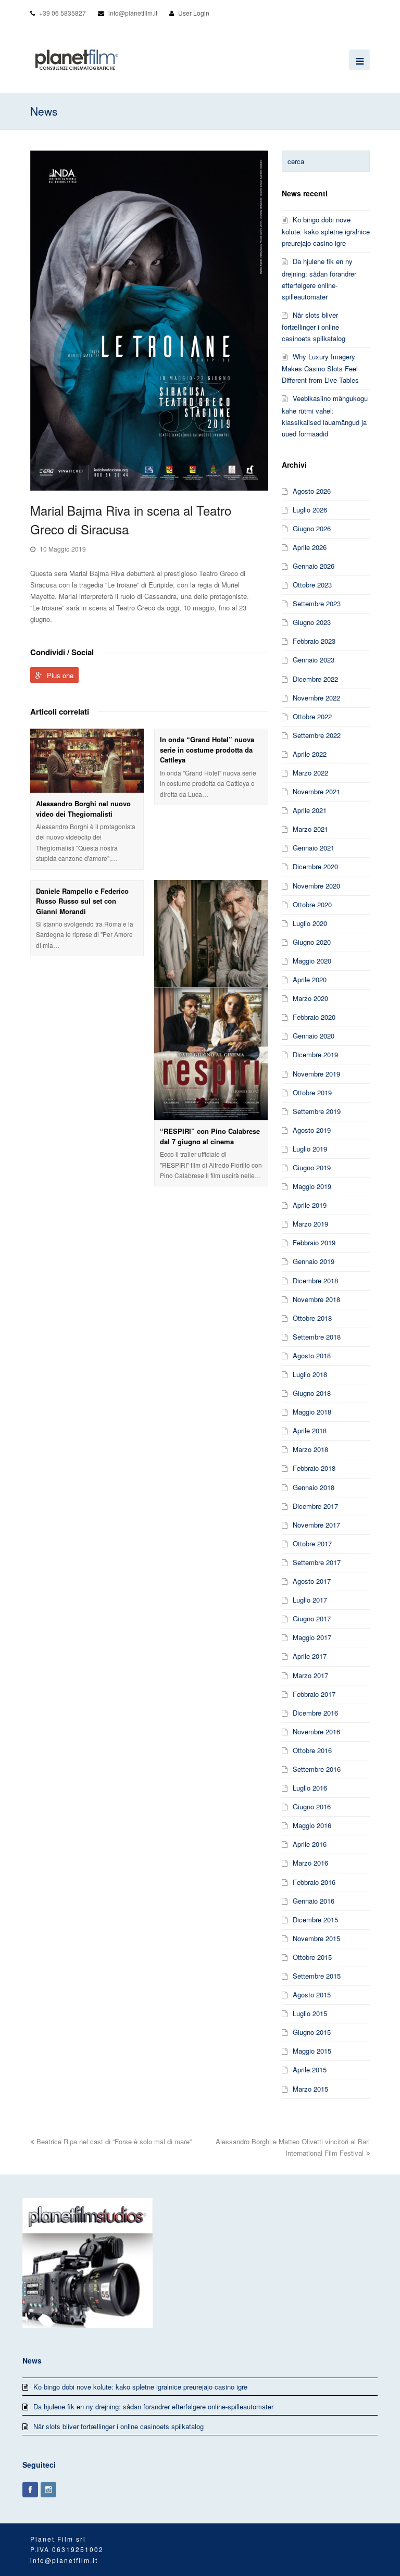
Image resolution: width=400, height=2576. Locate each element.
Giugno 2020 (312, 942)
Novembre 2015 (316, 1938)
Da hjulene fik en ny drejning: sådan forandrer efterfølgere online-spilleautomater (153, 2406)
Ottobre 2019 (312, 1092)
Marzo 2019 (310, 1224)
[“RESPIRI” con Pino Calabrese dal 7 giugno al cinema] (211, 1001)
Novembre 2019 (316, 1074)
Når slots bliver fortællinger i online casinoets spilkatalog (314, 327)
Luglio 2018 (310, 1374)
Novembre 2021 (316, 791)
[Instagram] (48, 2490)
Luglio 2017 (310, 1600)
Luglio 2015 (310, 2013)
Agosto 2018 (312, 1355)
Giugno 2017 (312, 1618)
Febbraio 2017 (314, 1694)
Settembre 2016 (317, 1769)
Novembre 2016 (316, 1731)
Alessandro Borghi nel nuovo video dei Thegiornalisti (83, 809)
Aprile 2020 (310, 979)
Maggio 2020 (312, 961)
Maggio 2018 (312, 1412)
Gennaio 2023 (314, 660)
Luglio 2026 (310, 510)
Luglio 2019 (310, 1149)
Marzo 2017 (310, 1675)
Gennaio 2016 (314, 1901)
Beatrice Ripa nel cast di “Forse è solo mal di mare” (114, 2141)
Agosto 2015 (312, 1994)
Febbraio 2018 (314, 1468)
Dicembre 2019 (315, 1054)
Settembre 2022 (317, 735)
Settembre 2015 (317, 1976)
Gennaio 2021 (314, 848)
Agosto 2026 (312, 491)
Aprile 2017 (310, 1656)
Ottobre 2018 (312, 1318)
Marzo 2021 (310, 829)
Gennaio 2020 (314, 1036)
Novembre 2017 (316, 1525)
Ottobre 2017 (312, 1543)
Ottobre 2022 (312, 716)
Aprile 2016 (310, 1844)
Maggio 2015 (312, 2051)
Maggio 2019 (312, 1186)
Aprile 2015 (310, 2069)
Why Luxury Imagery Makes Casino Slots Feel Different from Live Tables (320, 368)
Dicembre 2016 (315, 1713)
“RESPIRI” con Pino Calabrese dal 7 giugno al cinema (210, 1136)
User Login (194, 13)
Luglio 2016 (310, 1788)
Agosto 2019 (312, 1130)
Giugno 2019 (312, 1167)
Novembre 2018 (316, 1299)
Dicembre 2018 (315, 1280)
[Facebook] (30, 2490)
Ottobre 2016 (312, 1750)
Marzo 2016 (310, 1863)
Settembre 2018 (317, 1337)
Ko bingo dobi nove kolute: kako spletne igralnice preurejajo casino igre (326, 231)
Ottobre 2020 (312, 904)
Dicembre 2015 (315, 1920)
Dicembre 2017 (315, 1506)
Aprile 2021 (310, 810)
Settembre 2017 (317, 1562)
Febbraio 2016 (314, 1882)
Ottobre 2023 (312, 585)
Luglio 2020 (310, 923)
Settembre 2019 (317, 1111)
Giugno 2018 (312, 1393)
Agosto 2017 (312, 1581)
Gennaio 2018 (314, 1487)
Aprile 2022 (310, 754)
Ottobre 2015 (312, 1957)
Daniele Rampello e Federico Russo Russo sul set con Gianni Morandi (82, 901)
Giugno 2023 (312, 622)
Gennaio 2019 (314, 1261)
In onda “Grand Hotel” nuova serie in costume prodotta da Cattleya (207, 749)
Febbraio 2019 (314, 1242)
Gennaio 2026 (314, 566)
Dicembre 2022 (315, 679)
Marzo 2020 (310, 998)
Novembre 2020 (316, 886)
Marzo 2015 (310, 2089)
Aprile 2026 (310, 547)
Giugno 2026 (312, 528)
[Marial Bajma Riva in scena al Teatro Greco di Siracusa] (149, 321)
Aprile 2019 (310, 1205)
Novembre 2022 (316, 698)
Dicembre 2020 (315, 866)
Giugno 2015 (312, 2032)
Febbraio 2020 (314, 1017)
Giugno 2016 (312, 1806)
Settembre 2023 (317, 603)
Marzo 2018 (310, 1449)
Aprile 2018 (310, 1430)
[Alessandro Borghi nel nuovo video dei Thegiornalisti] (87, 761)
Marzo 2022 (310, 773)
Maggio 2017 (312, 1637)
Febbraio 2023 (314, 641)
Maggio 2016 (312, 1825)
